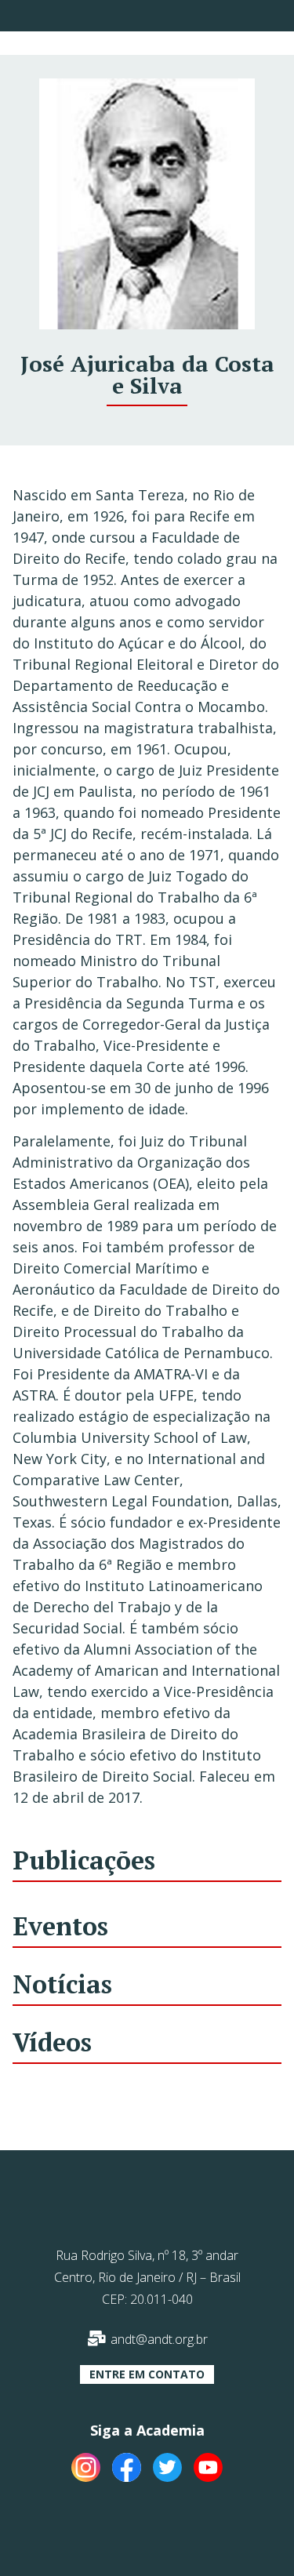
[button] (147, 2374)
